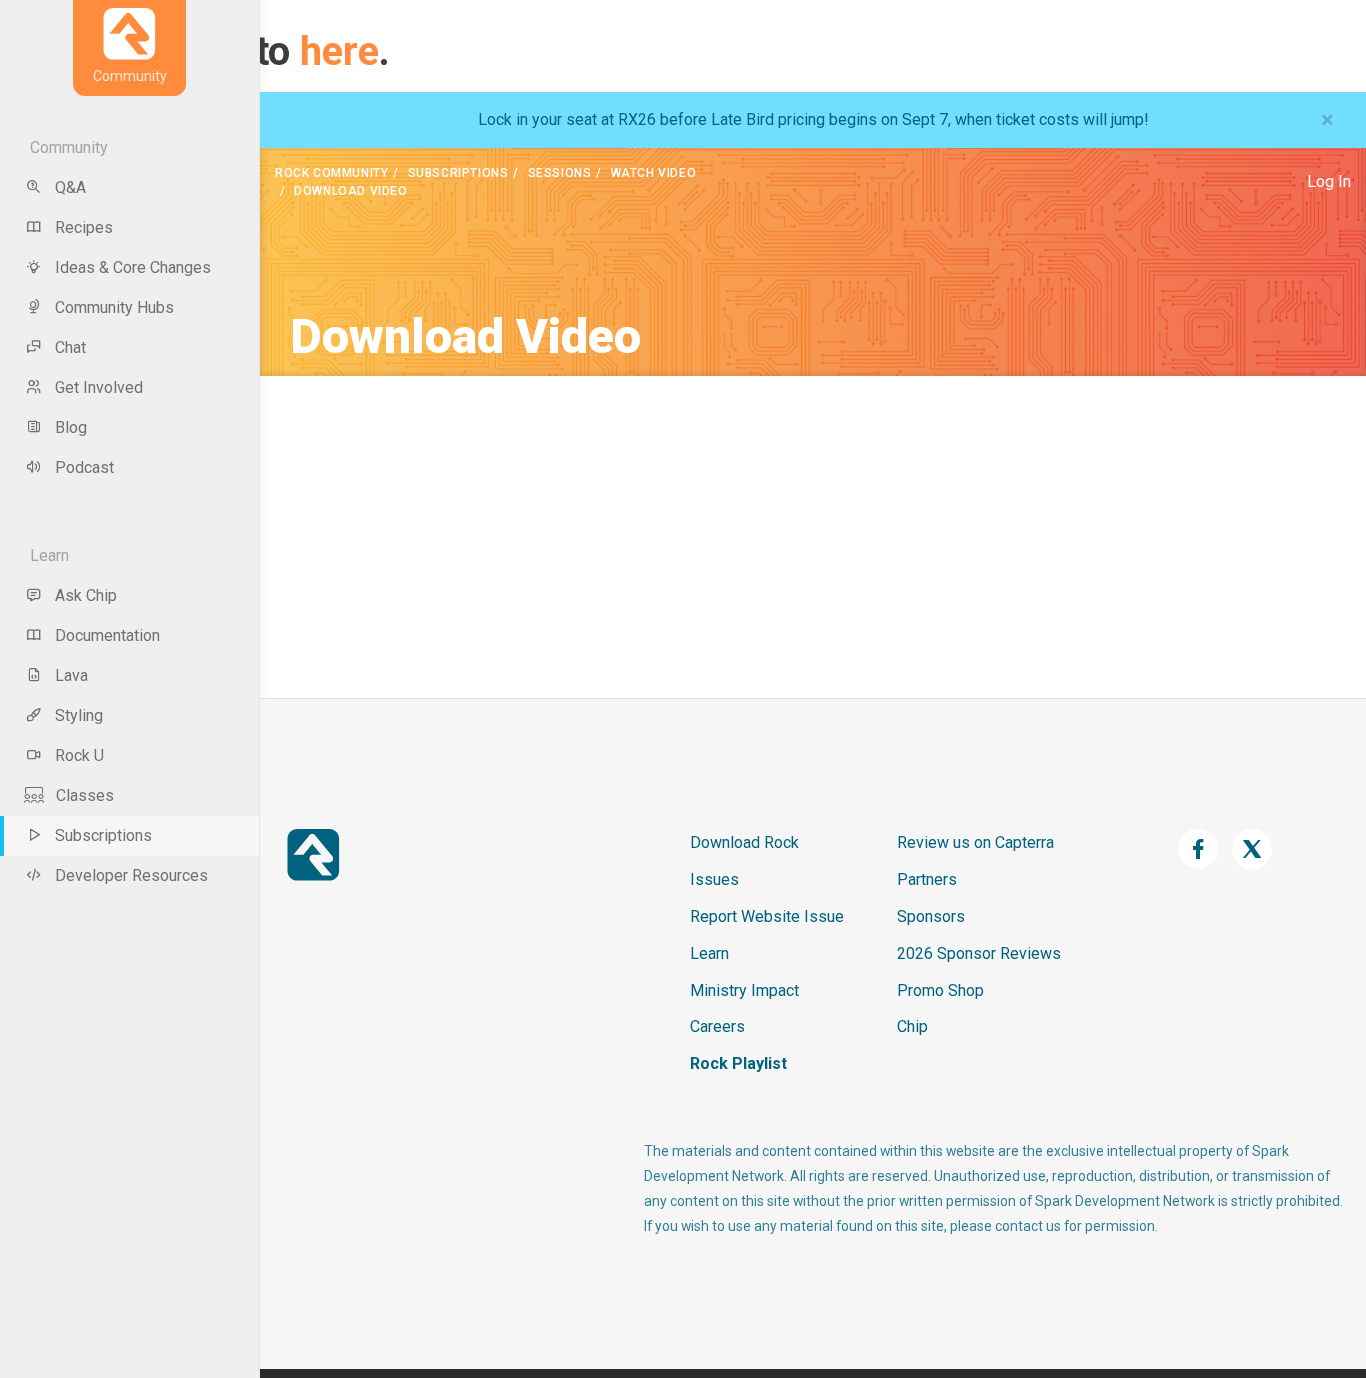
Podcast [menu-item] (84, 467)
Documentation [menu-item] (107, 635)
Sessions (560, 173)
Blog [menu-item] (71, 427)
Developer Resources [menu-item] (131, 875)
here (339, 51)
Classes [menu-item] (85, 795)
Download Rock (744, 842)
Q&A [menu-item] (70, 187)
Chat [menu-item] (70, 347)
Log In (1329, 181)
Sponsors (931, 916)
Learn (709, 953)
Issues (714, 879)
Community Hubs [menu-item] (114, 307)
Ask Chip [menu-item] (86, 595)
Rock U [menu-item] (79, 755)
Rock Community (331, 173)
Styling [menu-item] (79, 715)
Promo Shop (940, 990)
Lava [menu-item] (71, 675)
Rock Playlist (738, 1063)
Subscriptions (458, 173)
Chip (912, 1026)
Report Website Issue (767, 916)
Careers (717, 1026)
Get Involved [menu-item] (99, 387)
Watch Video (654, 173)
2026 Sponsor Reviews (979, 953)
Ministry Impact (744, 990)
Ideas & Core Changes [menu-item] (133, 267)
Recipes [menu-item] (84, 227)
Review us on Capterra (975, 842)
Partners (927, 879)
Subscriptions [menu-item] (103, 835)
